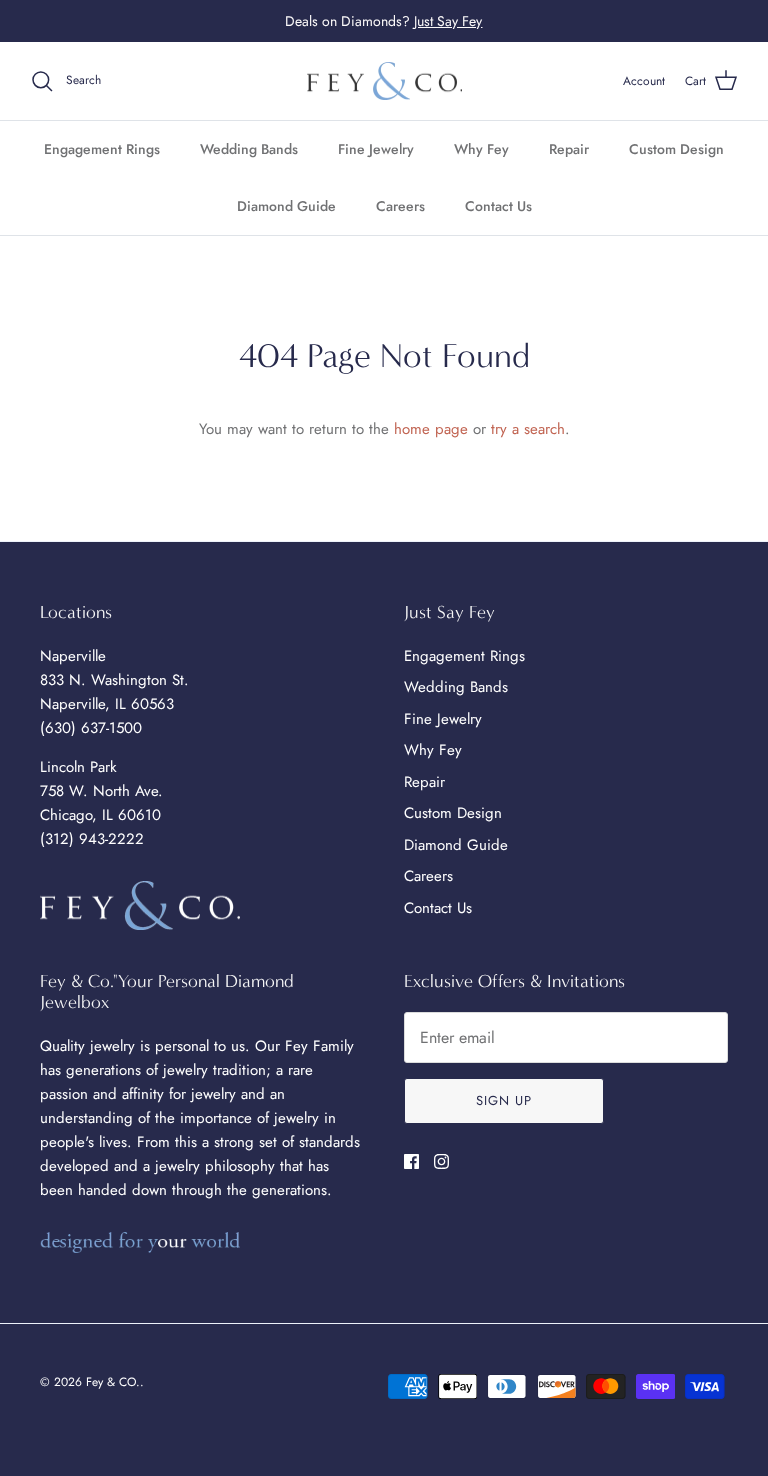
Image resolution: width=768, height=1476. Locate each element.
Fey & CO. (113, 1382)
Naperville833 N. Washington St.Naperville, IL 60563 (114, 680)
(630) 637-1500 (91, 728)
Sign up (504, 1100)
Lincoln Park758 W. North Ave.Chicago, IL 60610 (101, 791)
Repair (569, 149)
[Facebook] (411, 1161)
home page (431, 429)
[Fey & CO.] (384, 81)
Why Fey (481, 149)
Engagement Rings (102, 149)
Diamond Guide (286, 206)
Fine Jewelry (376, 149)
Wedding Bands (249, 149)
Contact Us (498, 206)
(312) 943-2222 (92, 839)
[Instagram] (441, 1161)
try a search (528, 429)
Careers (400, 206)
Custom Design (676, 149)
